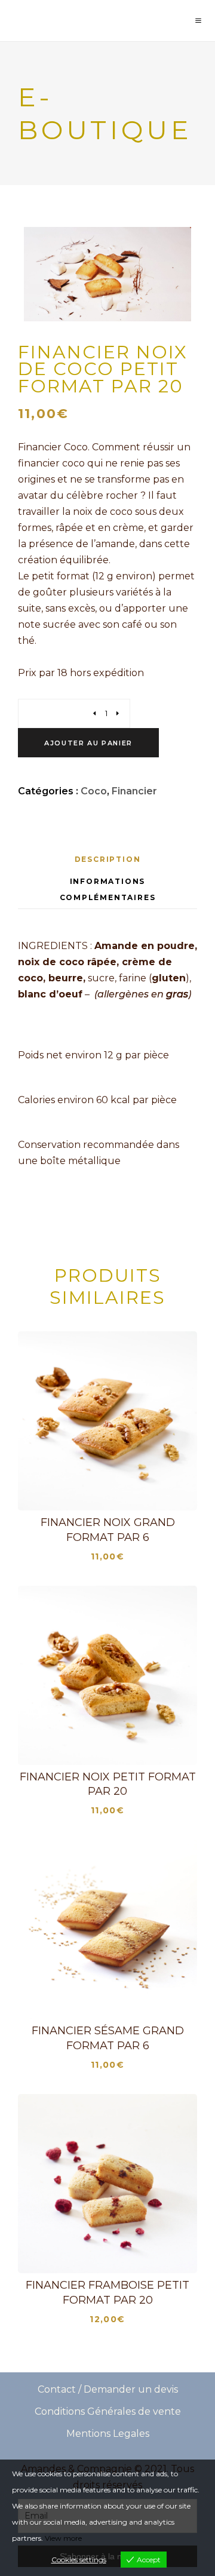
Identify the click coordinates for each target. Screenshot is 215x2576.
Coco (94, 791)
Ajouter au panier (88, 743)
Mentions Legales (108, 2434)
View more (63, 2538)
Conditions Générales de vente (108, 2411)
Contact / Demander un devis (108, 2389)
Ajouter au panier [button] (115, 1491)
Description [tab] (108, 859)
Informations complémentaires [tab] (108, 889)
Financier (134, 791)
